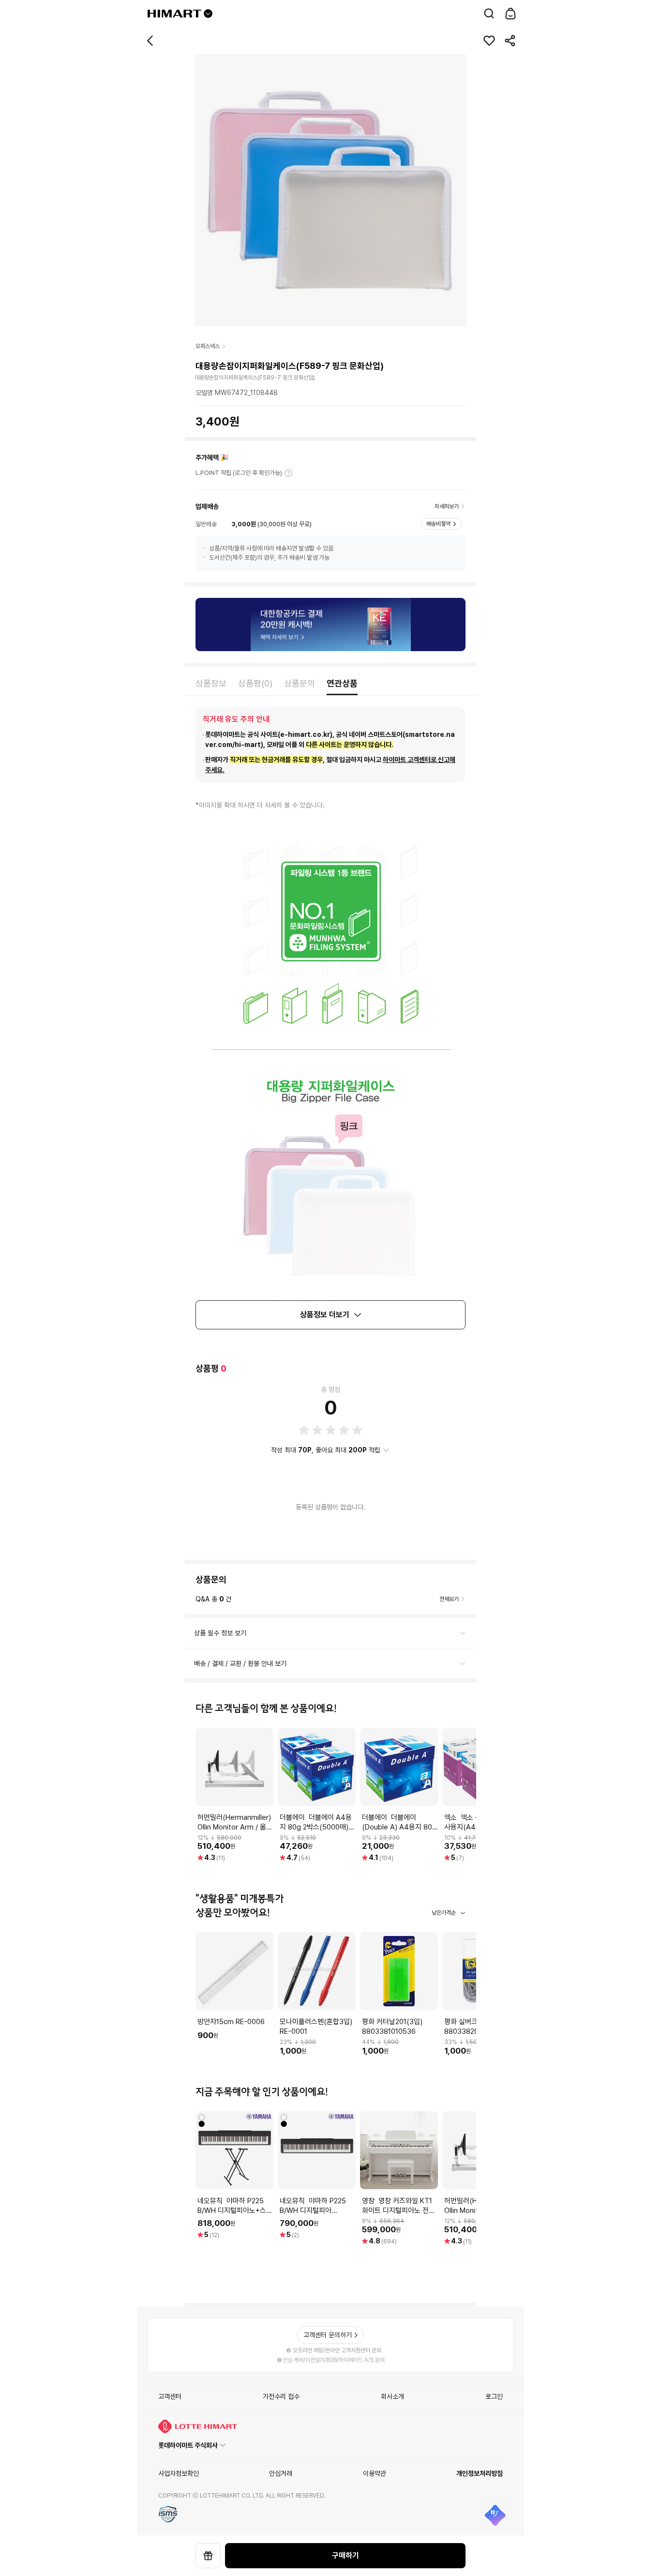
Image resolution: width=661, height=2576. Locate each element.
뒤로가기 (150, 41)
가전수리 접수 (281, 2396)
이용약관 (375, 2473)
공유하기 (511, 41)
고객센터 (170, 2396)
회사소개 (392, 2396)
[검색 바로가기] (489, 14)
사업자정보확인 (179, 2473)
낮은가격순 (444, 1913)
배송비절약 (438, 524)
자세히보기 (288, 473)
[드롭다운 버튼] (208, 14)
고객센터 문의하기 (328, 2335)
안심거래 (281, 2473)
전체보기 (449, 1599)
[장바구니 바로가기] (511, 14)
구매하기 (346, 2555)
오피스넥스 (208, 346)
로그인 (494, 2396)
